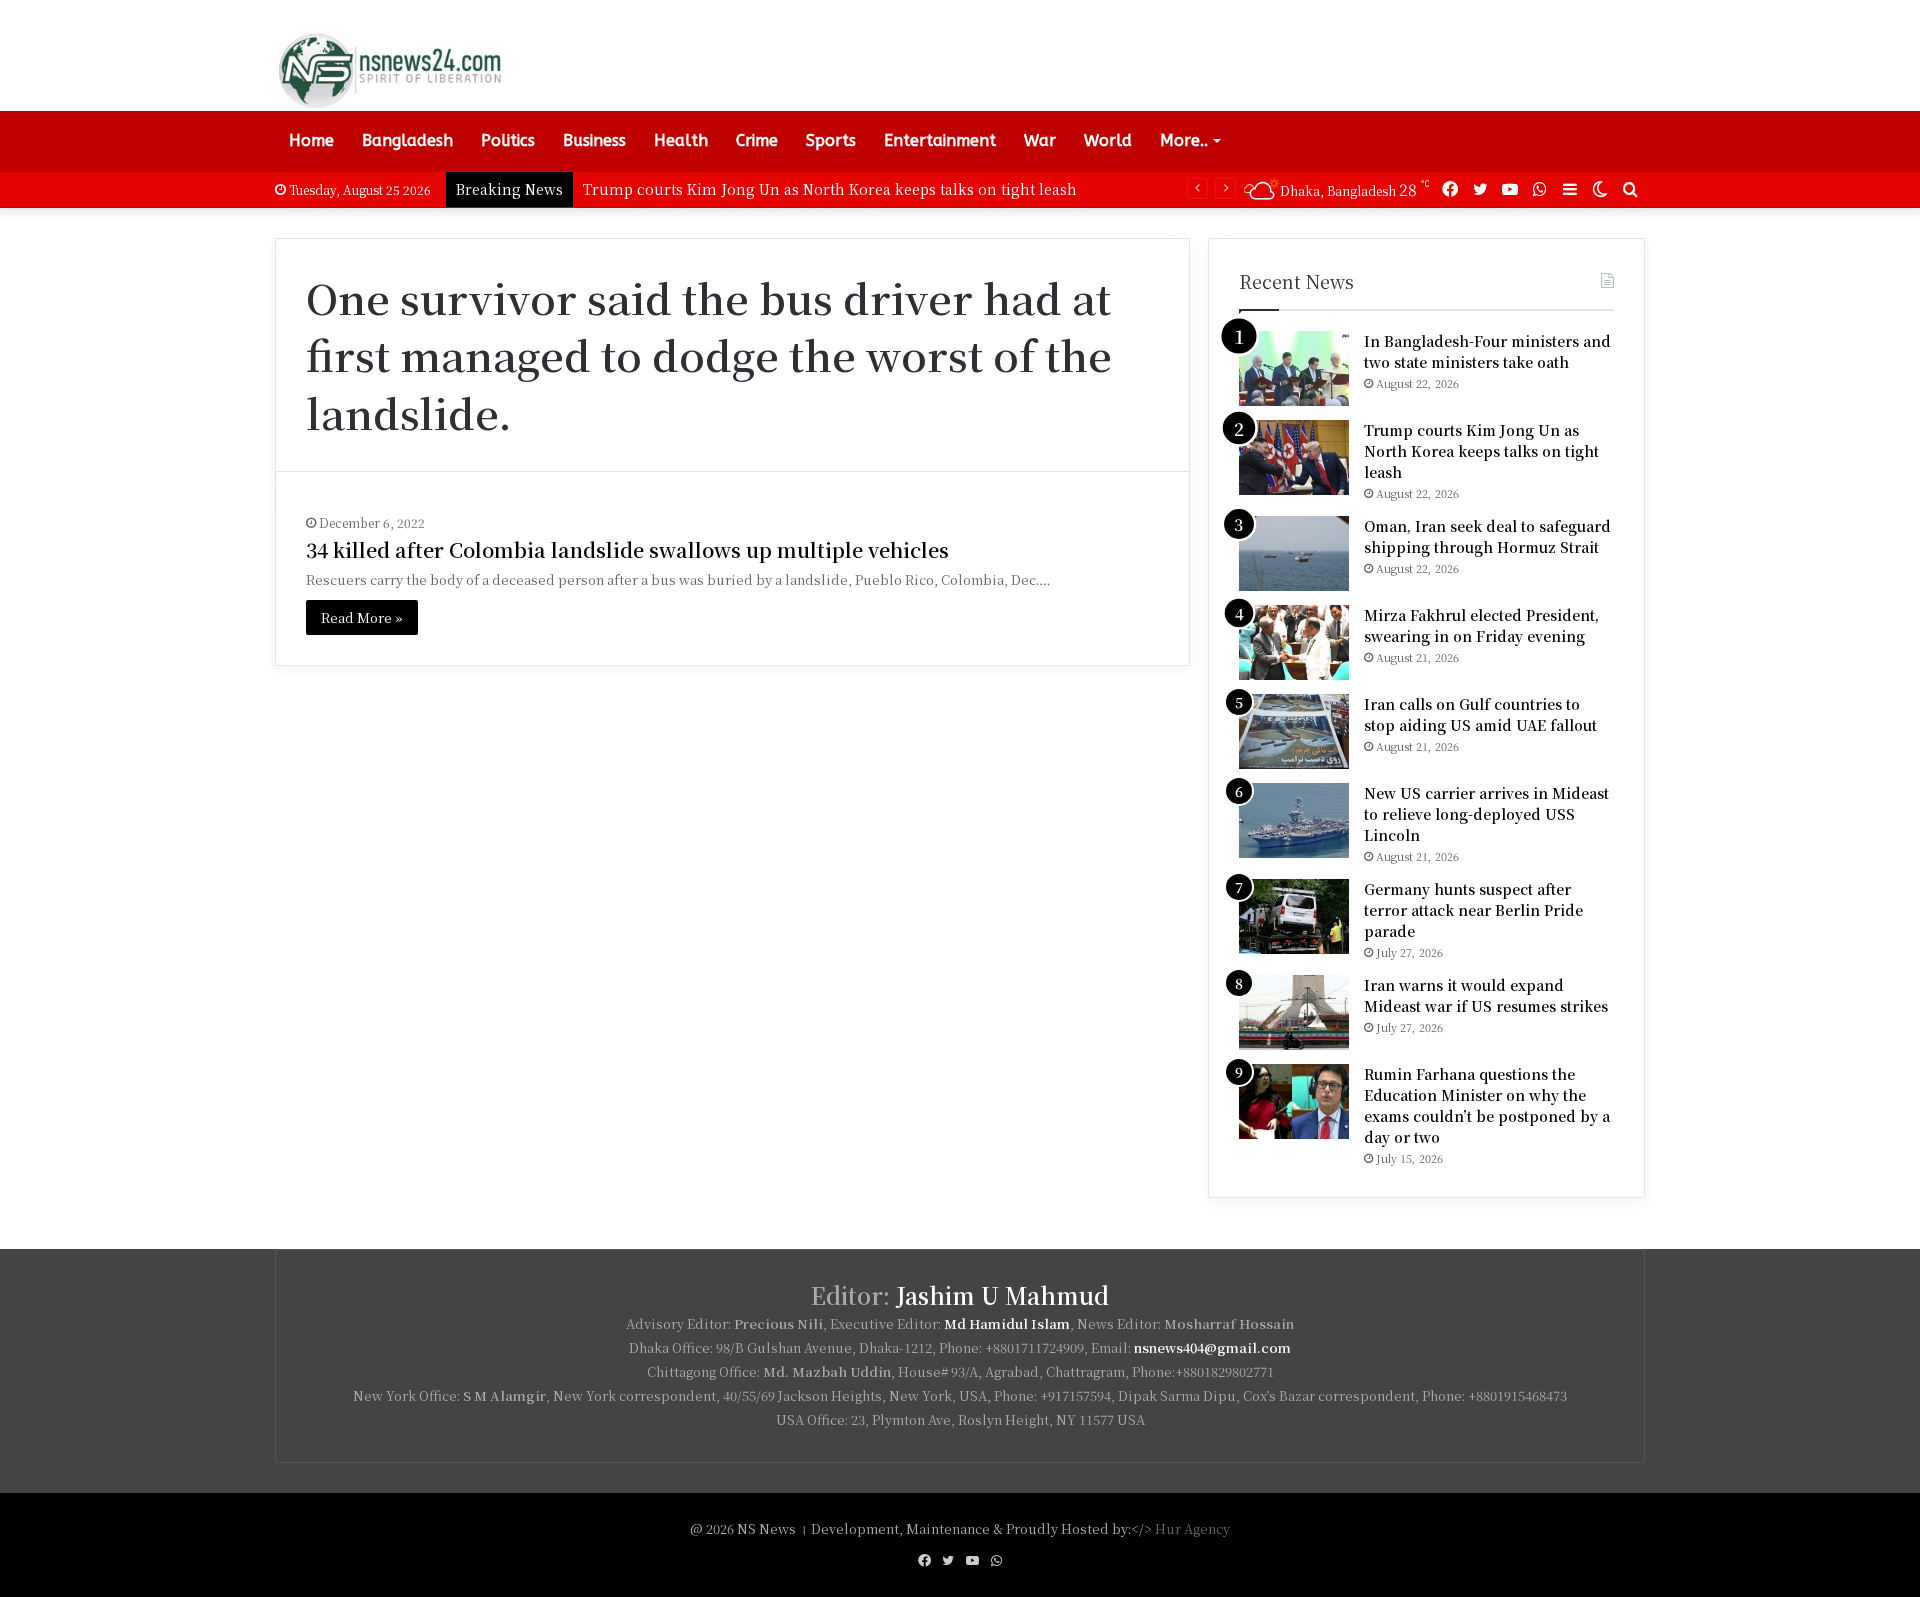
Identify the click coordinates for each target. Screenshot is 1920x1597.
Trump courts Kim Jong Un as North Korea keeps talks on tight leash (830, 189)
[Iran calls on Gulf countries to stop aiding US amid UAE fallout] (1294, 731)
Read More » (362, 617)
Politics (508, 140)
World (1108, 140)
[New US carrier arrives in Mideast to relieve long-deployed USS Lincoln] (1294, 820)
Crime (757, 140)
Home (311, 140)
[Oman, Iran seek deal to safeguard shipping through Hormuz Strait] (1294, 553)
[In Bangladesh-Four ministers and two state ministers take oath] (1294, 368)
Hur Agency (1192, 1528)
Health (681, 140)
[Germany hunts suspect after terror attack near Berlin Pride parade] (1294, 916)
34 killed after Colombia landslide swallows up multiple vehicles (627, 549)
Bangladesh (407, 140)
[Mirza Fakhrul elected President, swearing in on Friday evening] (1294, 642)
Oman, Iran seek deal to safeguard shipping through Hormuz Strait (1487, 536)
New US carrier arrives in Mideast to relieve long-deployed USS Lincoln (1486, 814)
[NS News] (389, 70)
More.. (1184, 140)
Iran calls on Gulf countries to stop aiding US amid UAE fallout (1480, 714)
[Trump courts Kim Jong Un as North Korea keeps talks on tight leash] (1294, 457)
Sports (831, 140)
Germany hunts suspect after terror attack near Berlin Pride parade (1473, 910)
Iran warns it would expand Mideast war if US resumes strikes (1486, 995)
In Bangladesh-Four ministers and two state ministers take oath (1487, 351)
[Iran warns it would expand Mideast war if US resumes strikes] (1294, 1012)
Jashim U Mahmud (1002, 1295)
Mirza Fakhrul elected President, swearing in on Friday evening (1481, 625)
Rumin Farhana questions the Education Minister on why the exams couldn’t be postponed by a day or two (1487, 1105)
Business (594, 140)
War (1040, 140)
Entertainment (940, 140)
